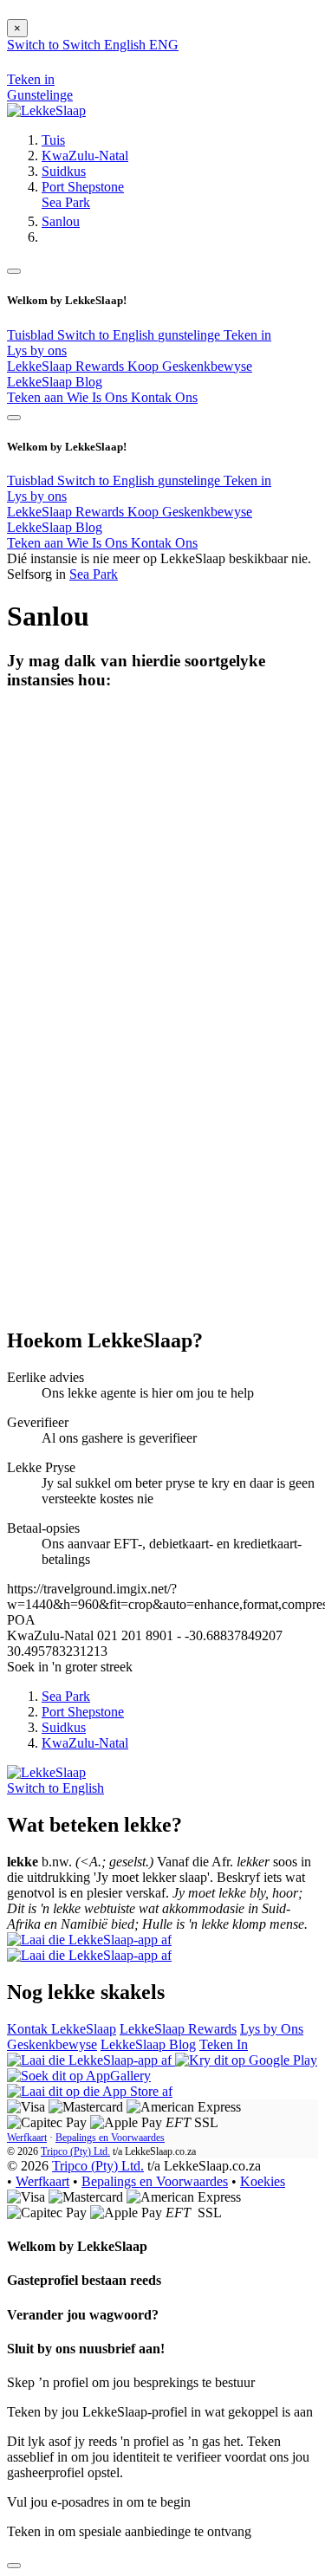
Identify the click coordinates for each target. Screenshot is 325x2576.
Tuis (53, 140)
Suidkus (64, 171)
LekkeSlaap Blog (55, 382)
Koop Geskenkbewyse (190, 366)
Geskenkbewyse (52, 2044)
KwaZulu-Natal (85, 156)
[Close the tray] (14, 2566)
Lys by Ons (272, 2029)
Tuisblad (32, 335)
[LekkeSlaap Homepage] (46, 110)
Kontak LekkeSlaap (62, 2029)
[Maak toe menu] (14, 271)
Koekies (263, 2181)
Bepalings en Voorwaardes (110, 2138)
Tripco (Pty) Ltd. (75, 2151)
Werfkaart (27, 2138)
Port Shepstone (83, 187)
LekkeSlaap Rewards (67, 366)
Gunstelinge (40, 95)
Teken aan (37, 397)
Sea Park (66, 202)
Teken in (247, 335)
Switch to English (107, 335)
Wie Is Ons (99, 397)
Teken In (224, 2044)
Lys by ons (37, 350)
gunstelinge (191, 335)
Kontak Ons (164, 397)
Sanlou (61, 221)
